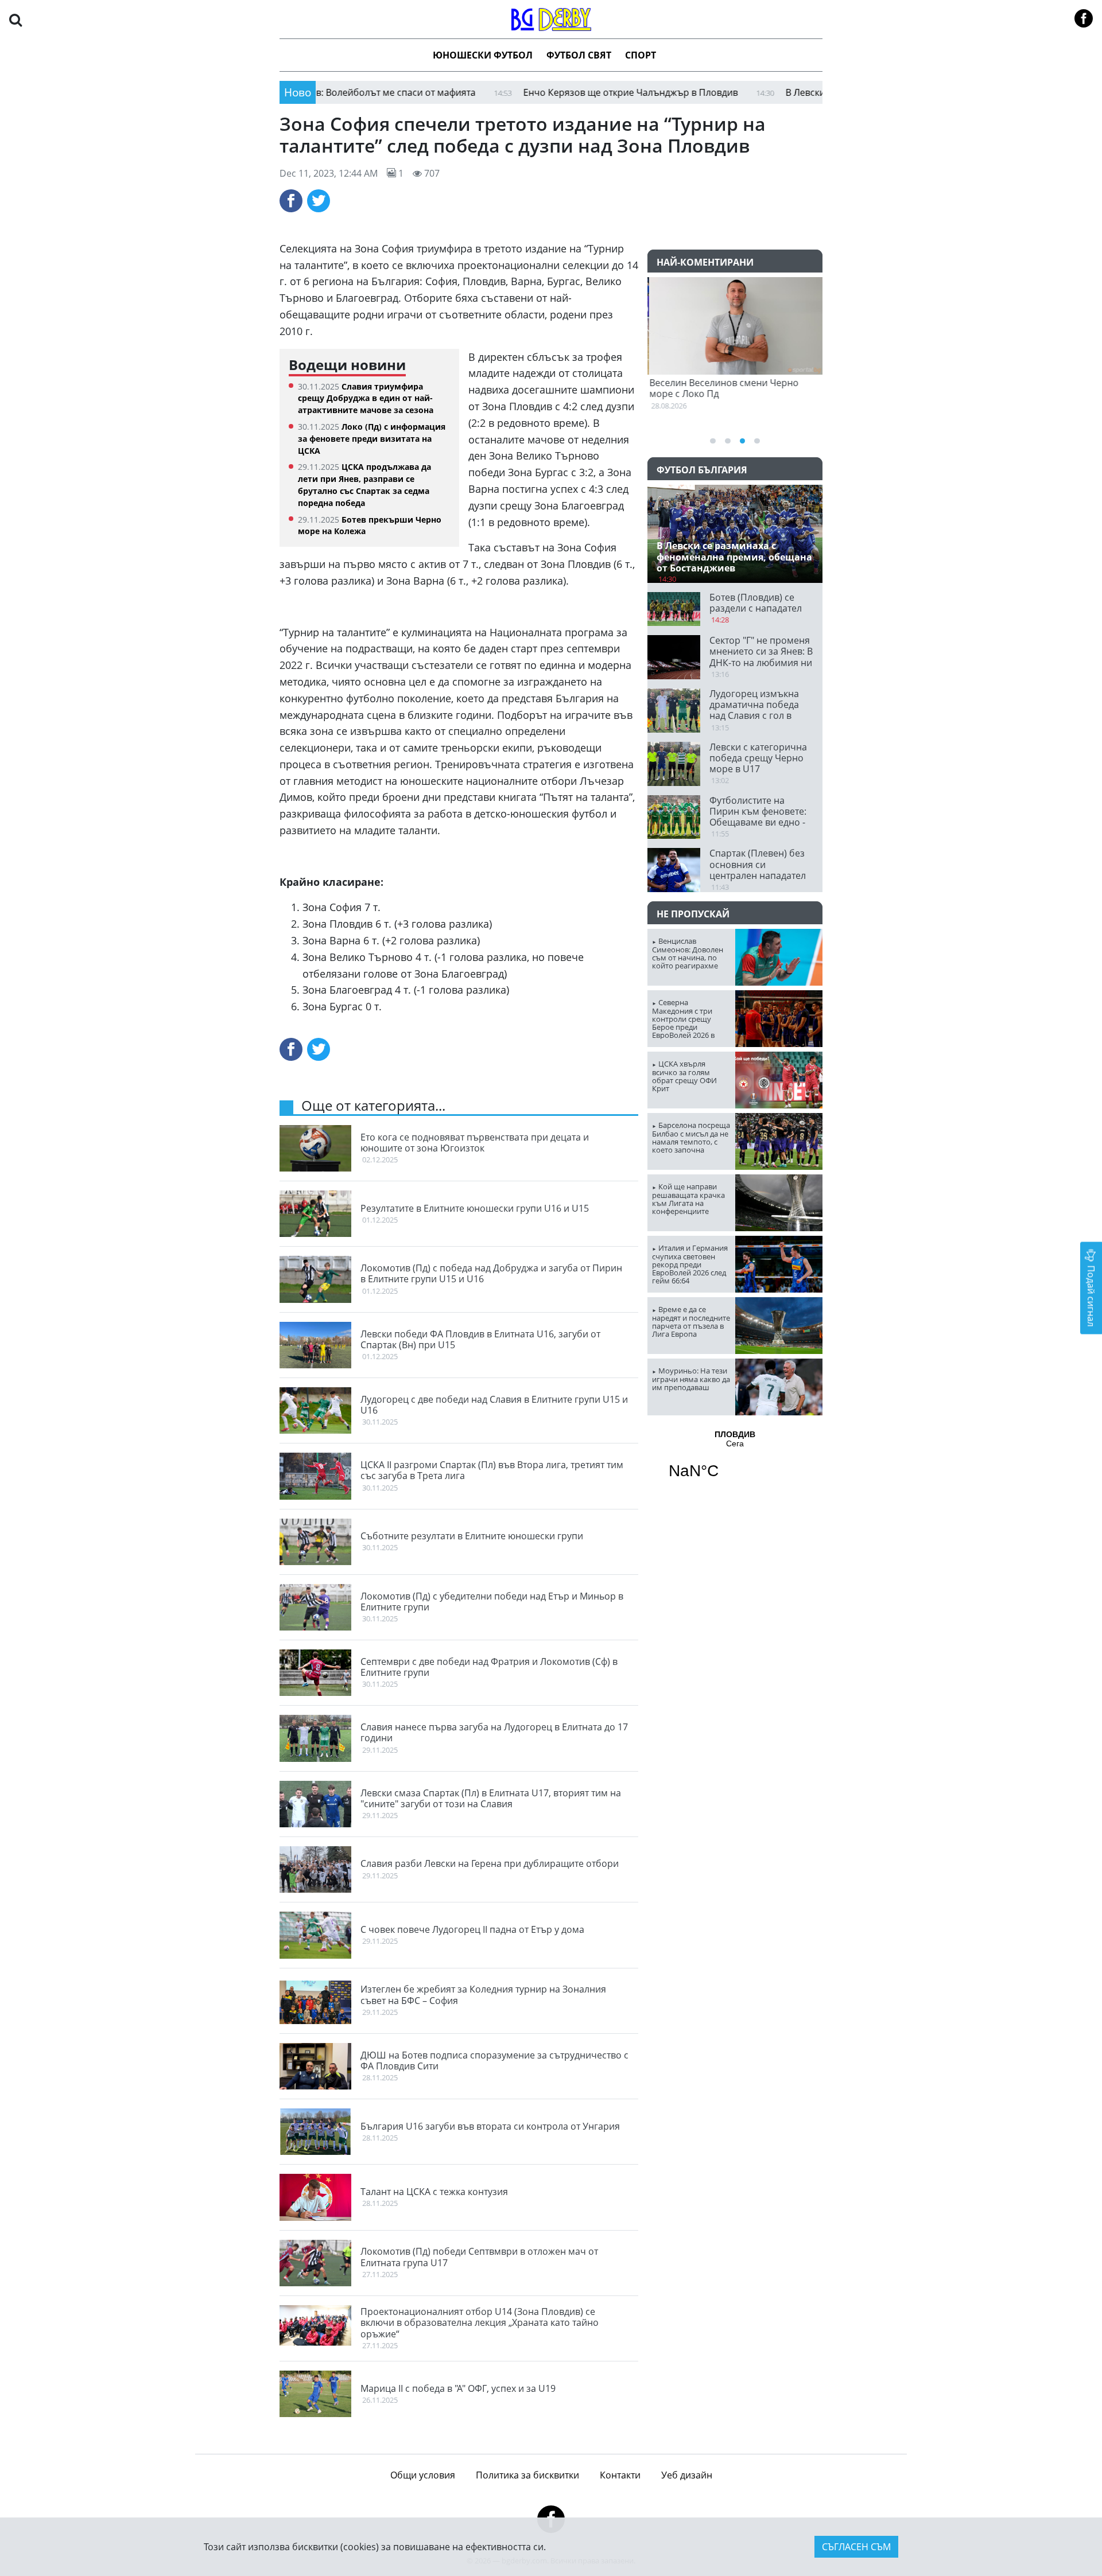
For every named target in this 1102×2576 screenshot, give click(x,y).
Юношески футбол (483, 55)
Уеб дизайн (687, 2475)
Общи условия (423, 2475)
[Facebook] (291, 201)
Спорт (641, 55)
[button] (15, 19)
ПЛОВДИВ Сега (735, 1462)
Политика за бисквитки (527, 2475)
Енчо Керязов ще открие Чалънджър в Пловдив (558, 92)
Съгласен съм (856, 2547)
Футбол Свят (579, 55)
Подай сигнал (1091, 1295)
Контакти (620, 2475)
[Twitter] (319, 201)
